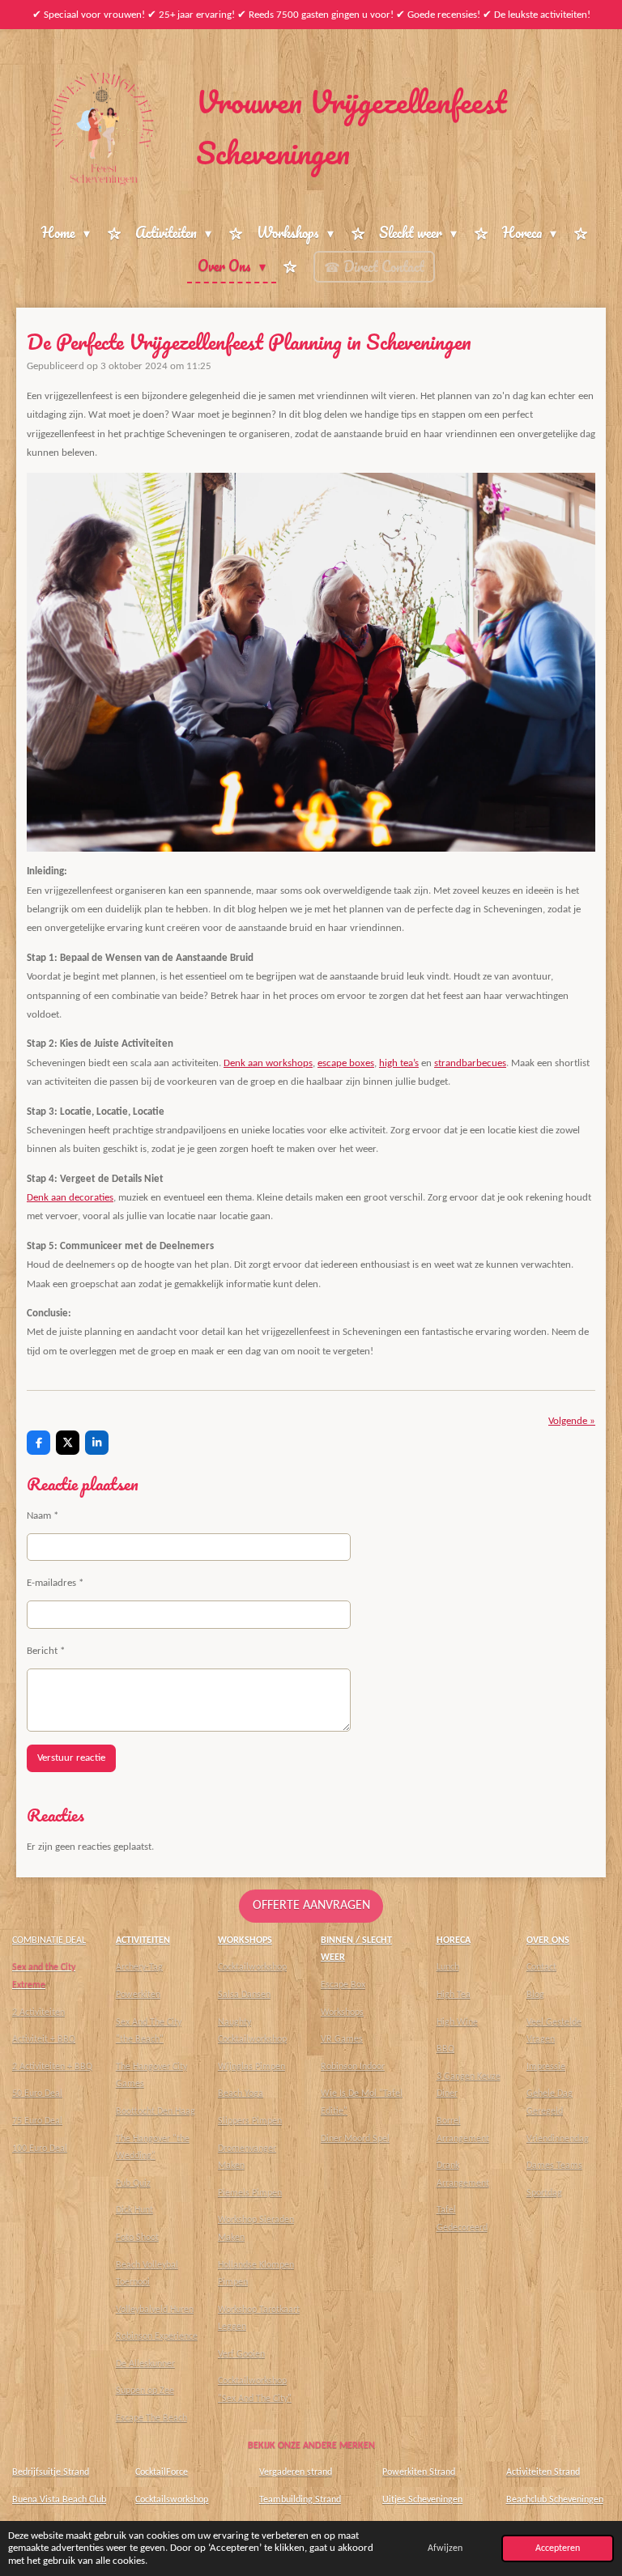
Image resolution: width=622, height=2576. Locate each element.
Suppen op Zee (145, 2391)
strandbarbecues (470, 1063)
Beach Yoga (241, 2094)
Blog (535, 1995)
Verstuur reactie (71, 1758)
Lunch (448, 1967)
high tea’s (399, 1063)
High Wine (457, 2022)
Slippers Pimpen (250, 2121)
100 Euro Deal (40, 2149)
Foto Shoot (137, 2238)
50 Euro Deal (37, 2094)
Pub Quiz (133, 2183)
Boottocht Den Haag (155, 2111)
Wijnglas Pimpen (251, 2067)
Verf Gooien (241, 2354)
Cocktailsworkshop (172, 2500)
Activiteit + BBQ (44, 2039)
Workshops (342, 2013)
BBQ (445, 2049)
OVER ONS (548, 1941)
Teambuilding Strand (300, 2500)
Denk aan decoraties (70, 1198)
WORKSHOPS (245, 1941)
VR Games (342, 2039)
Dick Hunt (134, 2210)
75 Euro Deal (37, 2121)
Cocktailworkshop (252, 1967)
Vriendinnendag (558, 2139)
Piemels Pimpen (250, 2193)
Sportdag (544, 2193)
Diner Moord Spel (355, 2139)
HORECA (454, 1941)
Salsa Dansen (244, 1995)
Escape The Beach (151, 2418)
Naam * (43, 1516)
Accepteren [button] (558, 2548)
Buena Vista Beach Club (59, 2500)
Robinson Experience (157, 2336)
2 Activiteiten (38, 2013)
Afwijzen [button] (445, 2548)
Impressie (546, 2067)
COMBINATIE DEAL (49, 1941)
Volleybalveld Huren (155, 2310)
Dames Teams (554, 2166)
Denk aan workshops (268, 1063)
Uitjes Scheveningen (422, 2500)
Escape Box (343, 1985)
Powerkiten (138, 1995)
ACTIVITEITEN (143, 1941)
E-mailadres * (55, 1583)
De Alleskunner (145, 2364)
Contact (541, 1967)
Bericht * (46, 1651)
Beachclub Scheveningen (555, 2500)
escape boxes (346, 1063)
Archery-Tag (139, 1967)
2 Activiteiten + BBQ (52, 2067)
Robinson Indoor (353, 2067)
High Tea (454, 1995)
